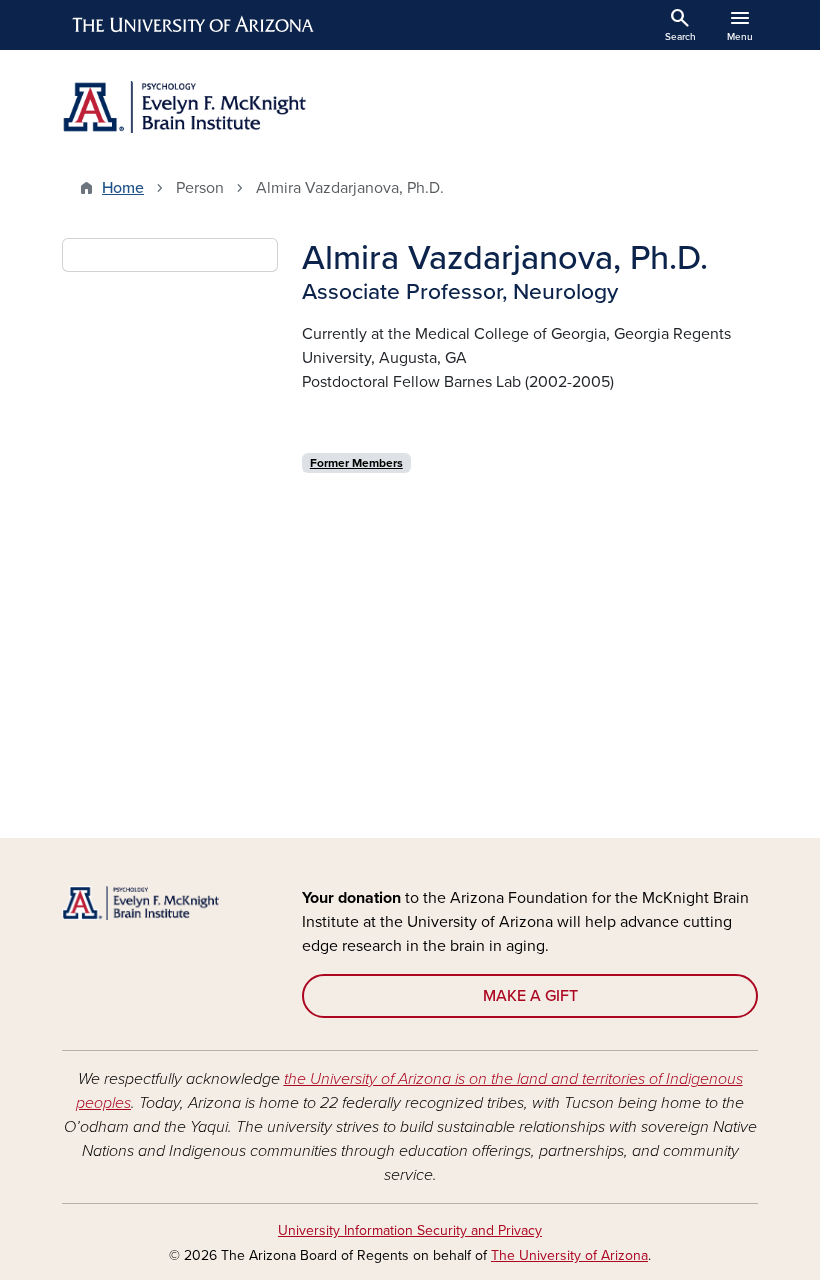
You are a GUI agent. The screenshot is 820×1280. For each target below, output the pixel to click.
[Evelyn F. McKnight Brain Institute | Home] (230, 107)
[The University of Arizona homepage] (194, 25)
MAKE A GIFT (530, 996)
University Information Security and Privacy (410, 1230)
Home (123, 188)
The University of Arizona (569, 1255)
